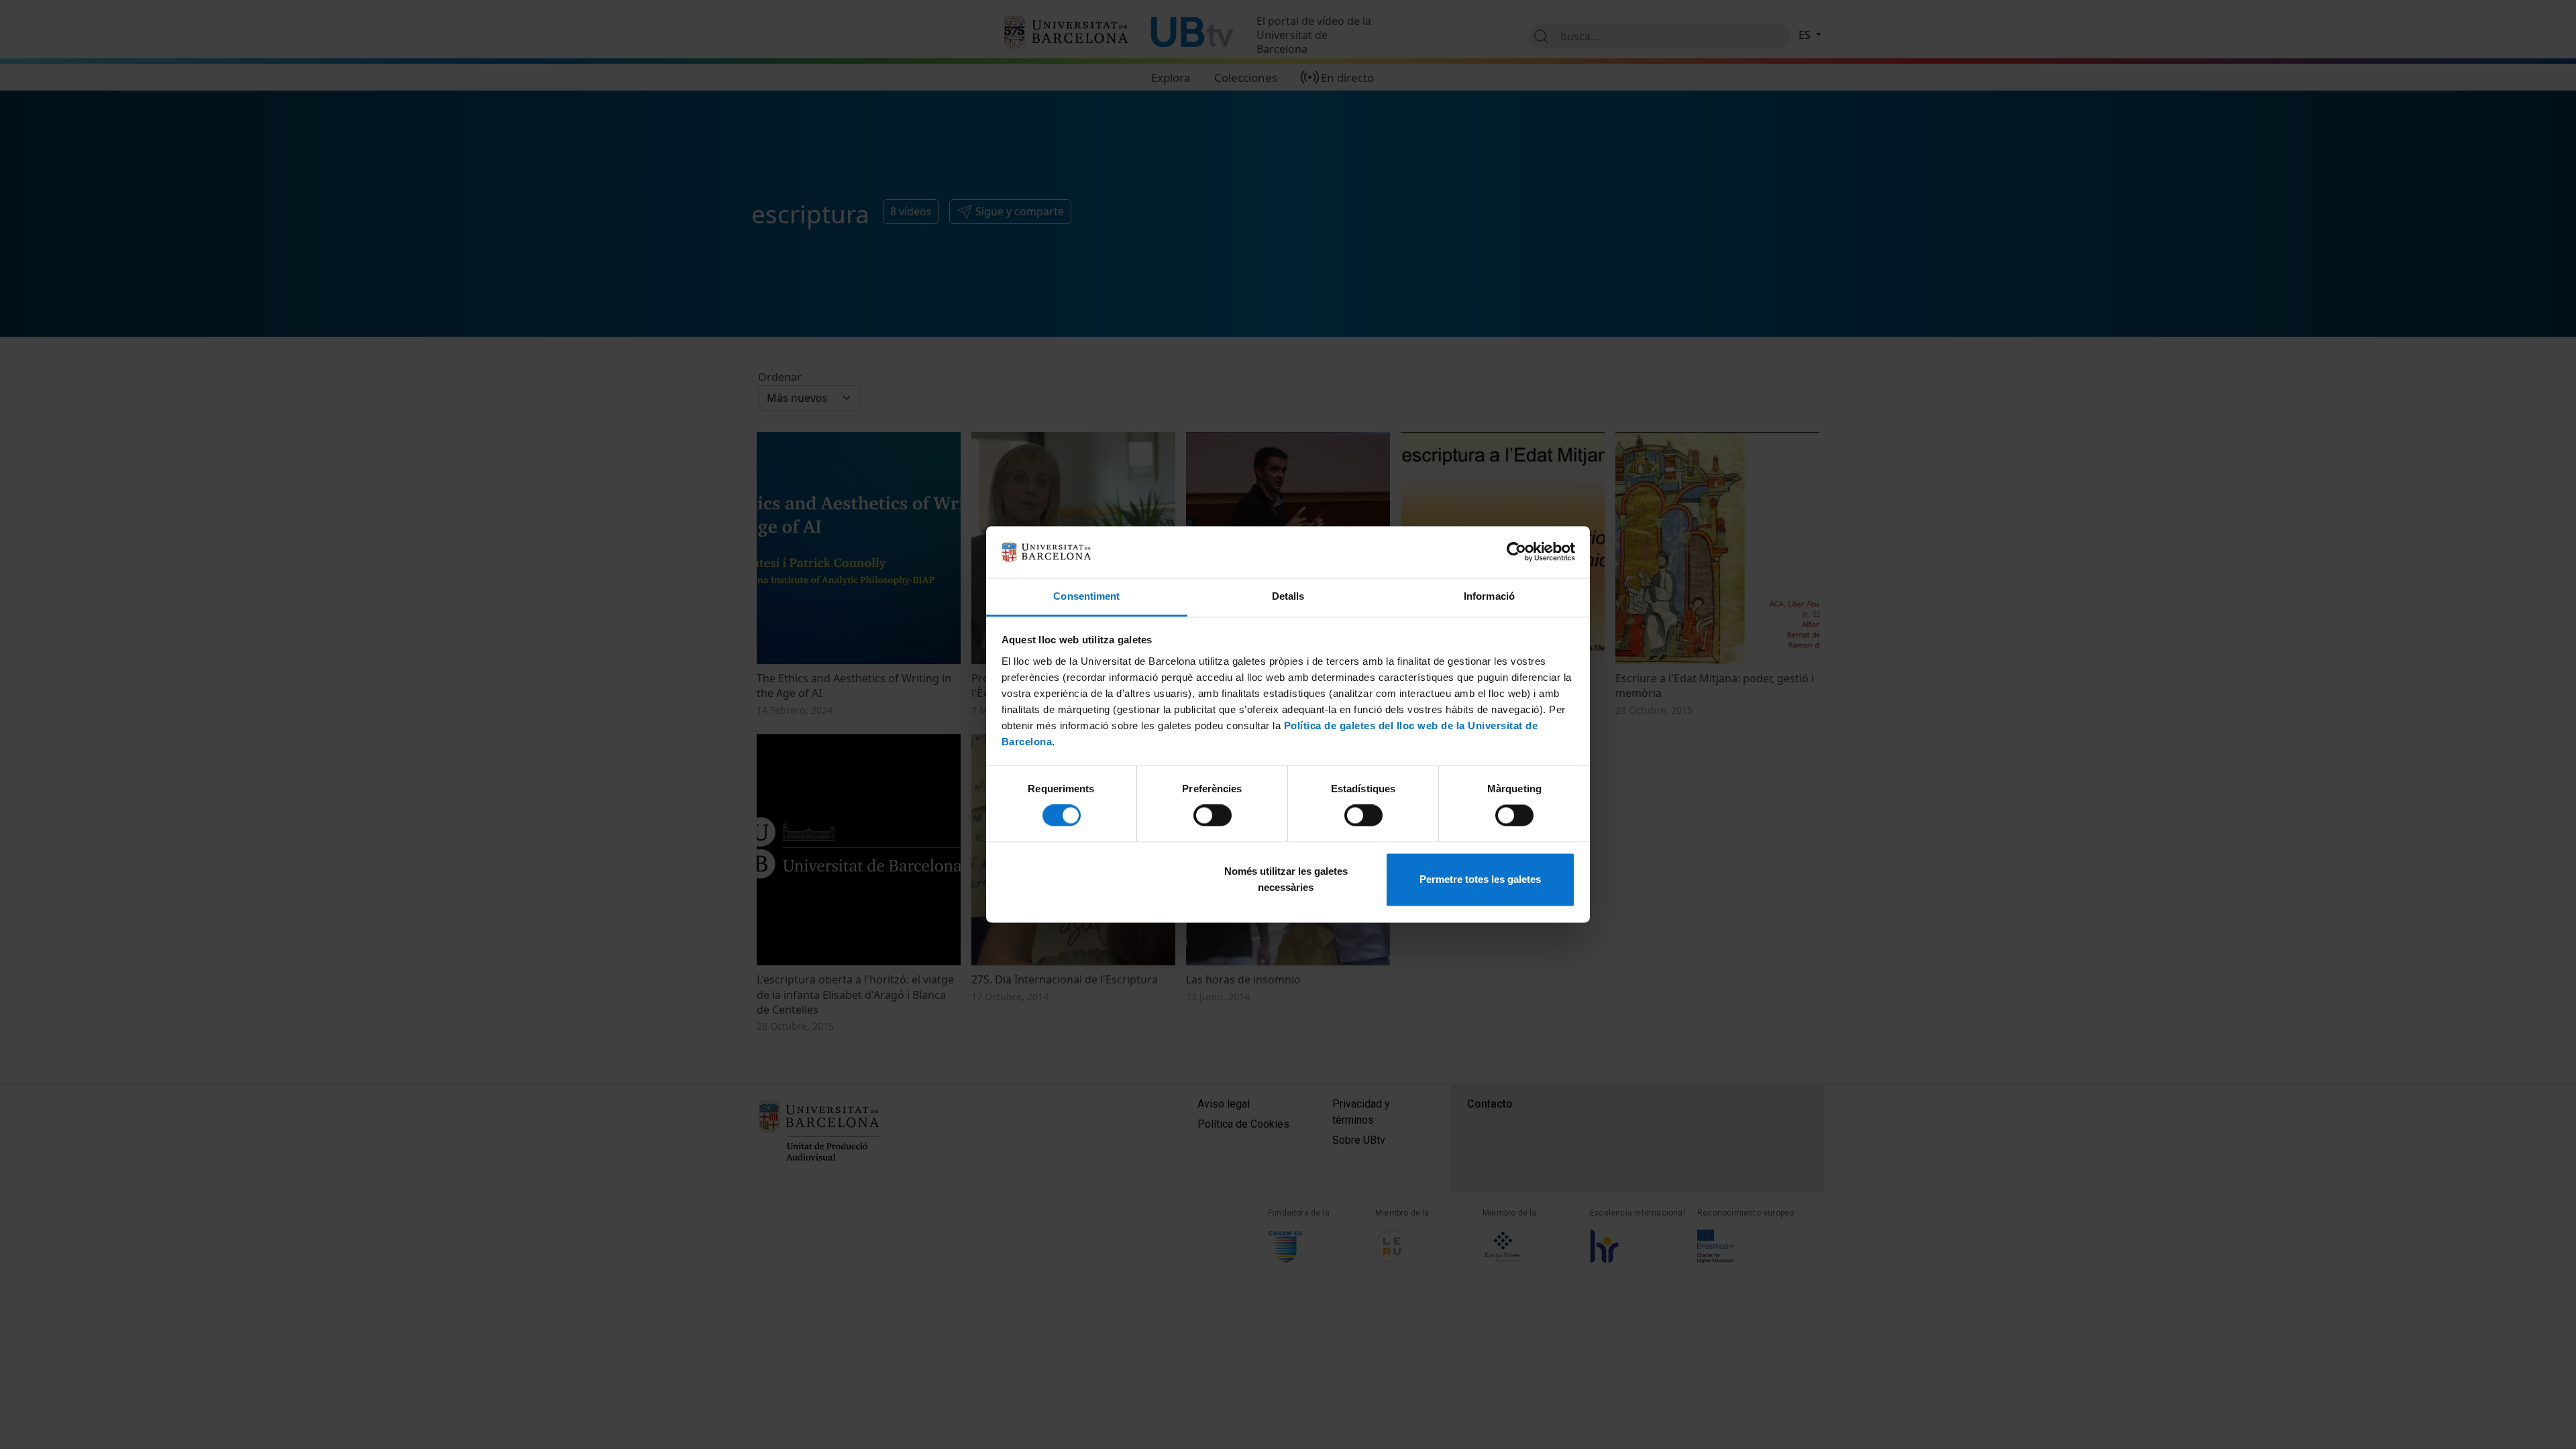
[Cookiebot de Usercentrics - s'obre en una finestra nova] (1516, 552)
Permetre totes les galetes (1480, 879)
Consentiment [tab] (1086, 596)
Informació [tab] (1489, 596)
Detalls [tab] (1288, 596)
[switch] (1213, 816)
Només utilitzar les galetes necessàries (1286, 879)
